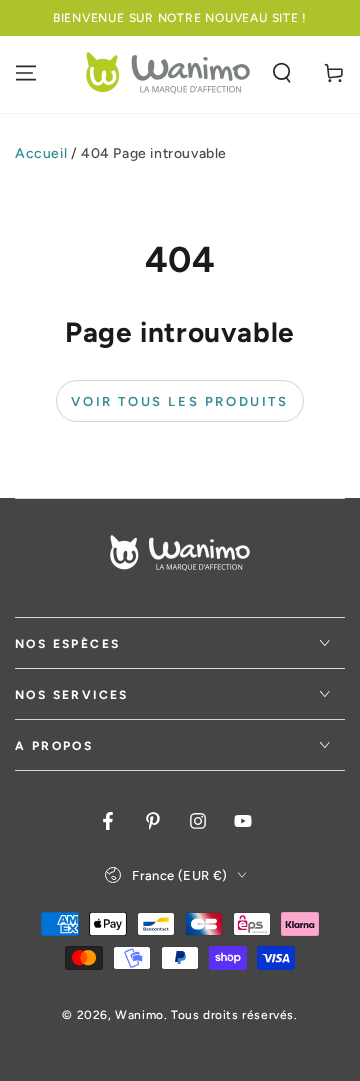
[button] (282, 73)
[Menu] (26, 73)
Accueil (41, 153)
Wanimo (139, 1015)
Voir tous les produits (179, 401)
